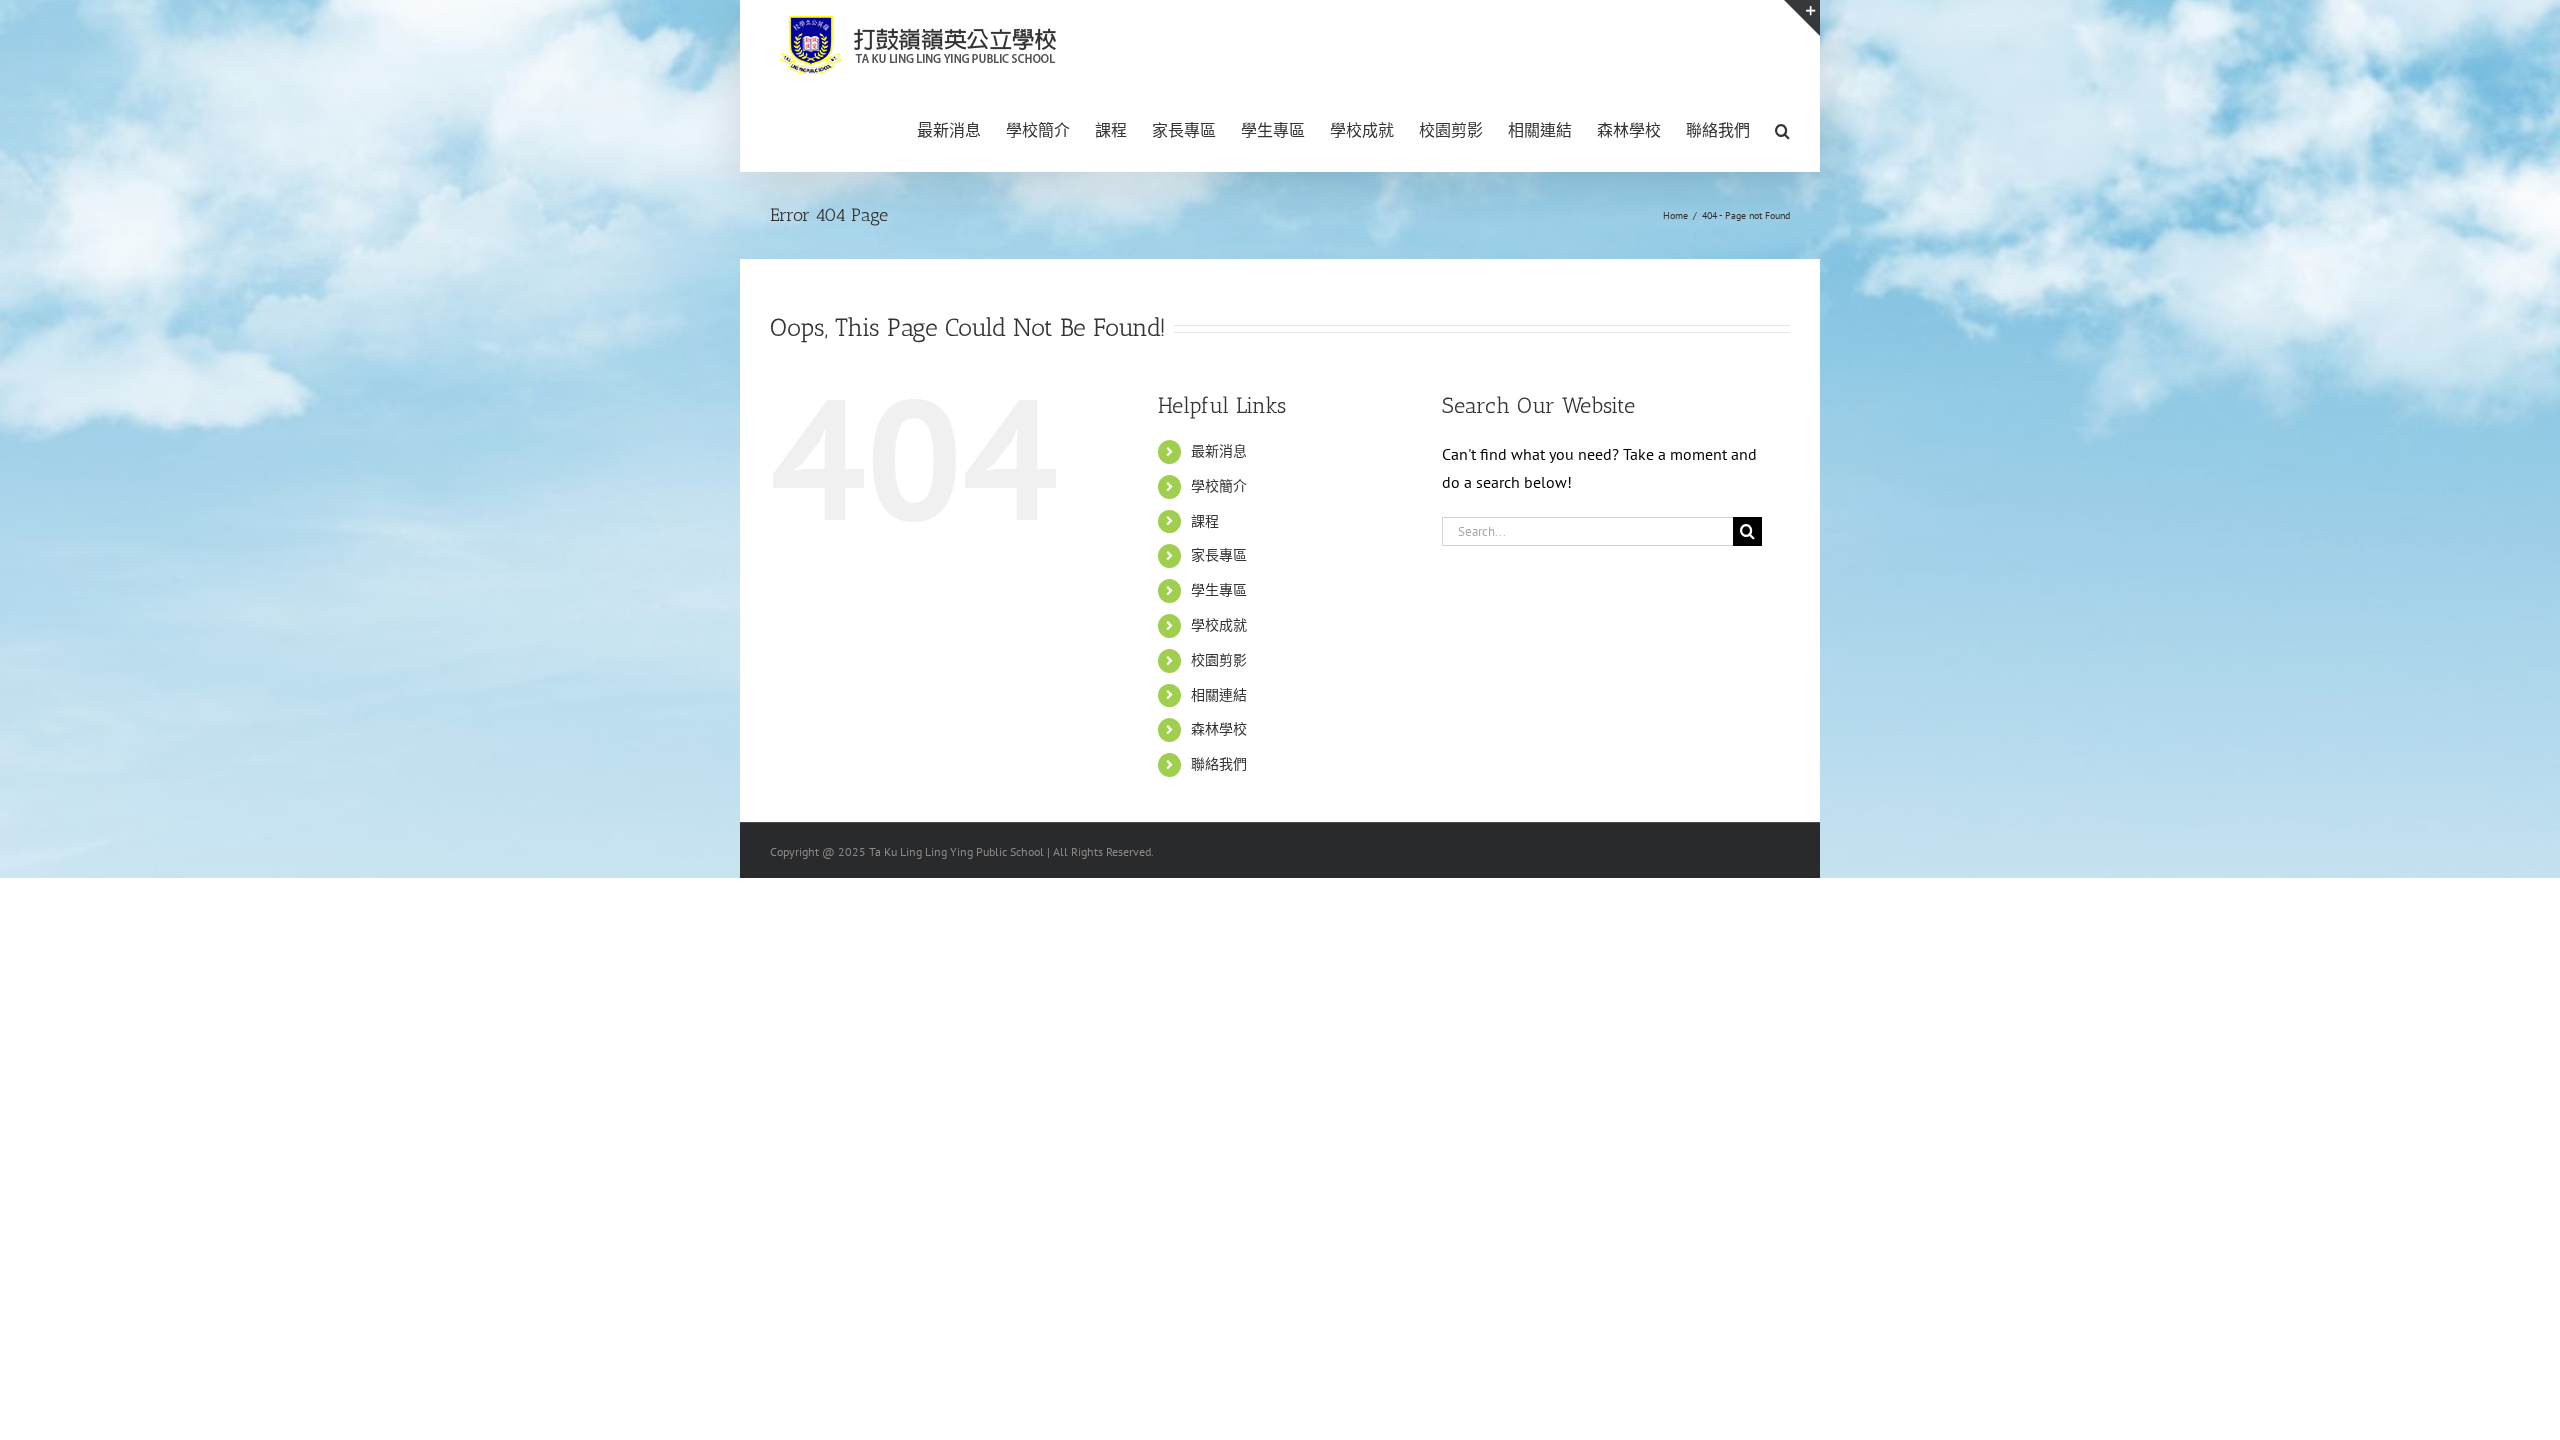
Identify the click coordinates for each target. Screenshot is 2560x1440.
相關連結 (1219, 695)
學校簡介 (1219, 486)
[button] (1782, 129)
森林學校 (1219, 729)
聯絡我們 (1219, 764)
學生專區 (1219, 590)
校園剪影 (1219, 660)
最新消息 (1219, 451)
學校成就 (1219, 625)
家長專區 (1219, 555)
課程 (1205, 521)
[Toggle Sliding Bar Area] (1802, 18)
